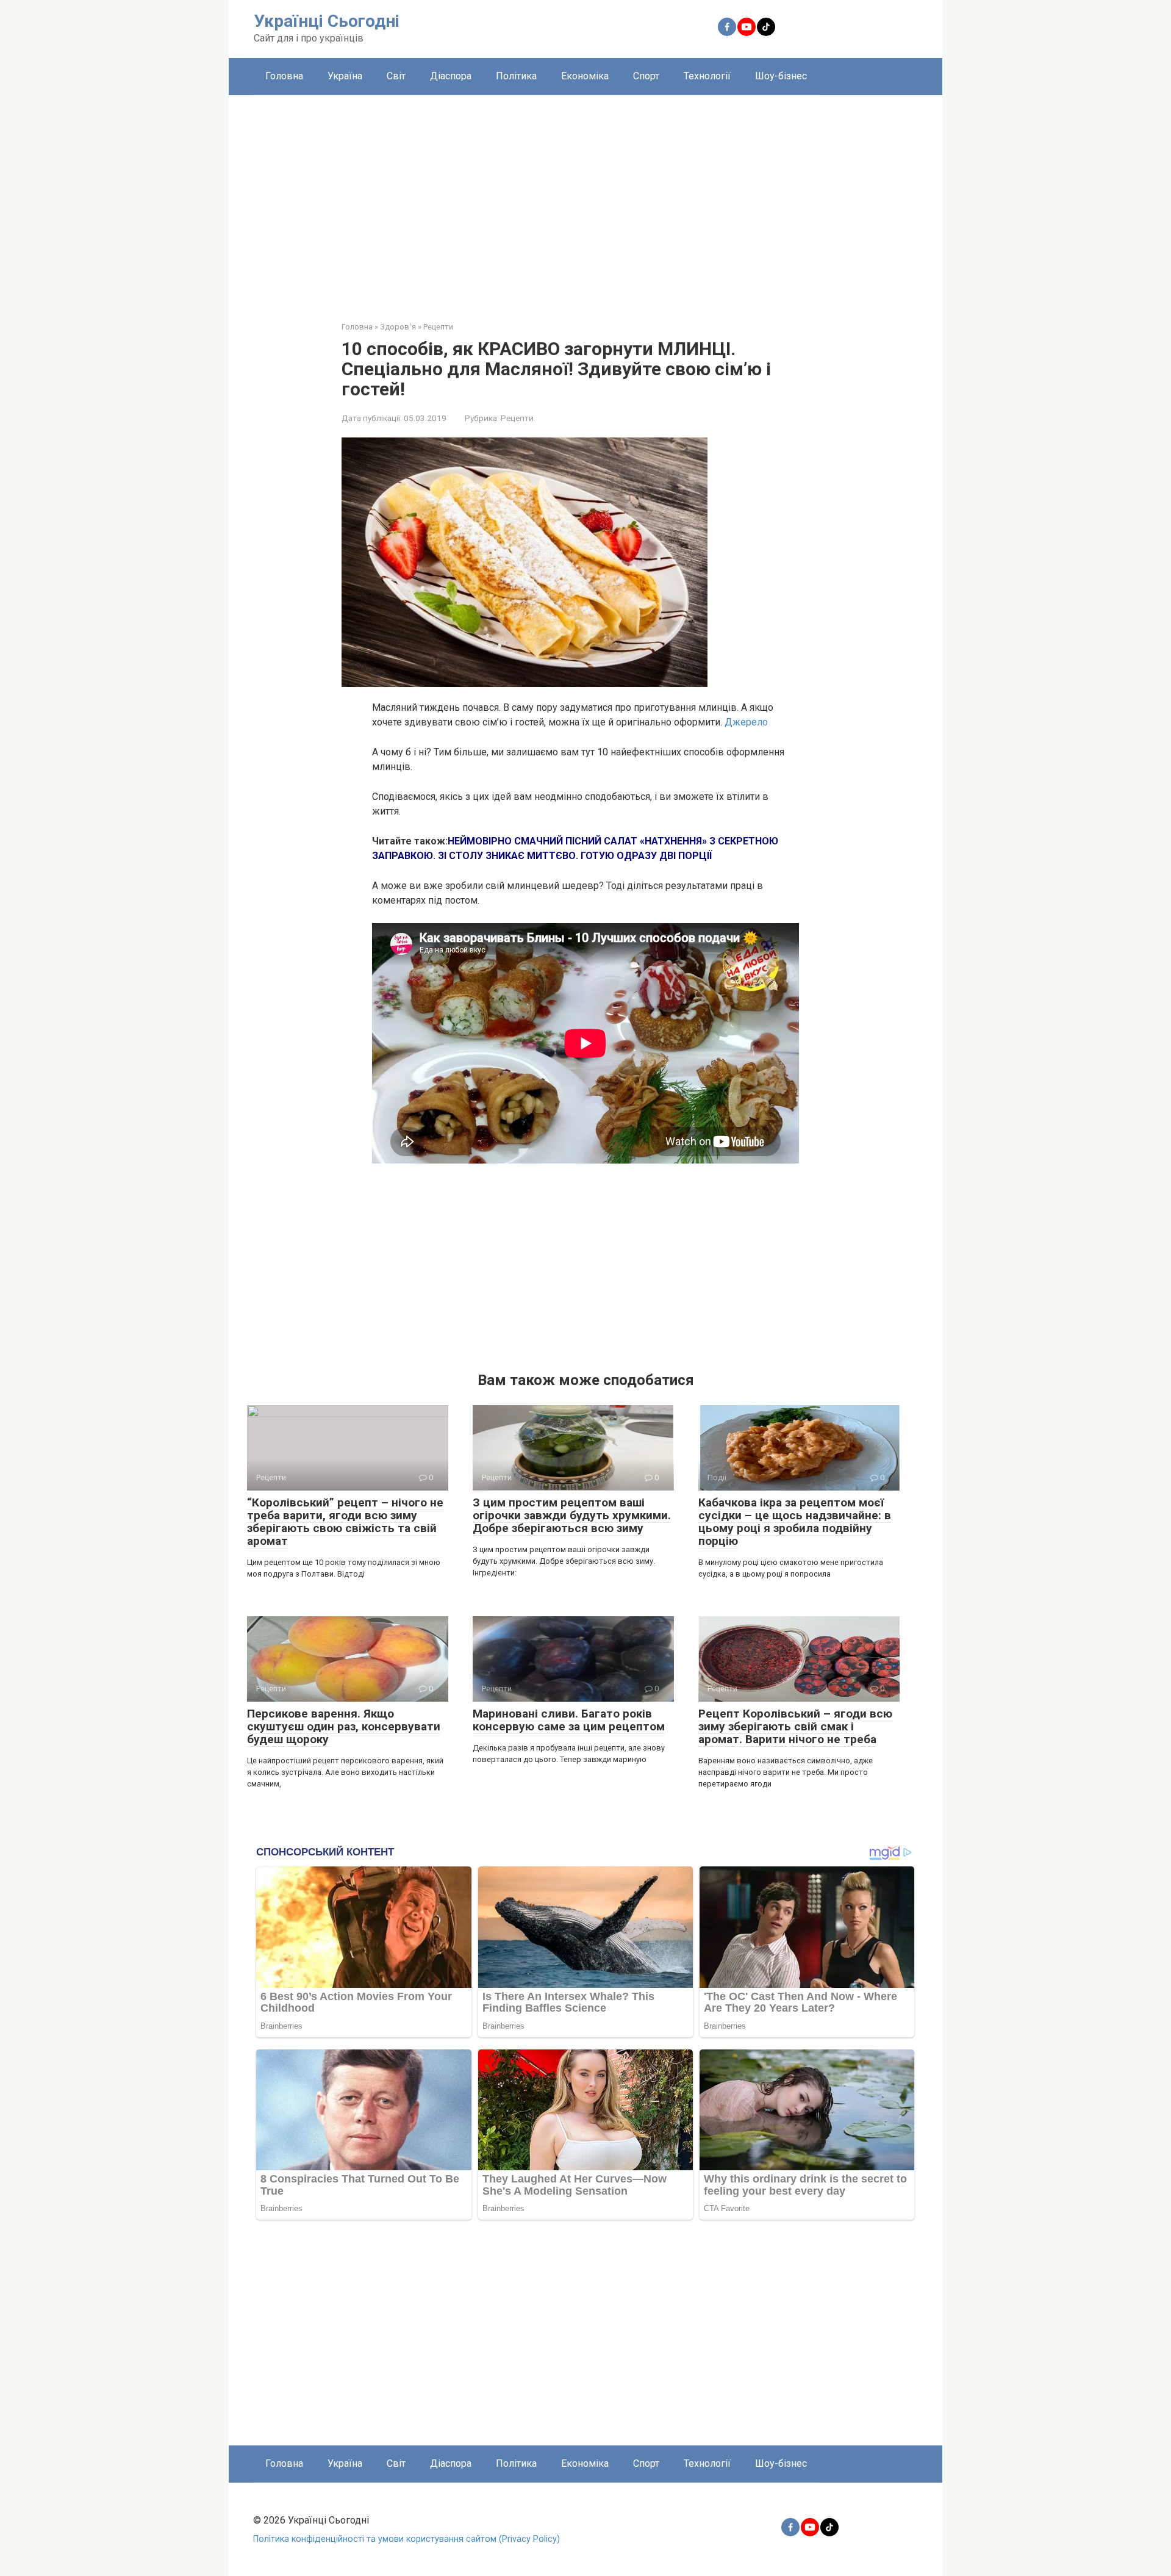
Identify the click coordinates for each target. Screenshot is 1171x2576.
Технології (707, 76)
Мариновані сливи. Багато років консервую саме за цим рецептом (569, 1720)
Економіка (585, 76)
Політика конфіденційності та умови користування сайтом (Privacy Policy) (406, 2539)
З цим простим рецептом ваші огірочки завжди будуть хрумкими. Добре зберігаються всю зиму (572, 1515)
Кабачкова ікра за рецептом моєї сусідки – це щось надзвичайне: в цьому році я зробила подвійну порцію (795, 1522)
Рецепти (517, 418)
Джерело (746, 722)
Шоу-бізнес (781, 76)
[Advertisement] (585, 199)
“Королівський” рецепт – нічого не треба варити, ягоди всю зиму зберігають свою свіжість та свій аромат (345, 1522)
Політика (516, 76)
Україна (345, 76)
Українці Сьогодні (327, 21)
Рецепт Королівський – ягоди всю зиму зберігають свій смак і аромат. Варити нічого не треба (795, 1726)
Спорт (646, 76)
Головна (284, 76)
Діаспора (451, 76)
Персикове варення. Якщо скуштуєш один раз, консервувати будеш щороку (344, 1726)
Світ (396, 76)
